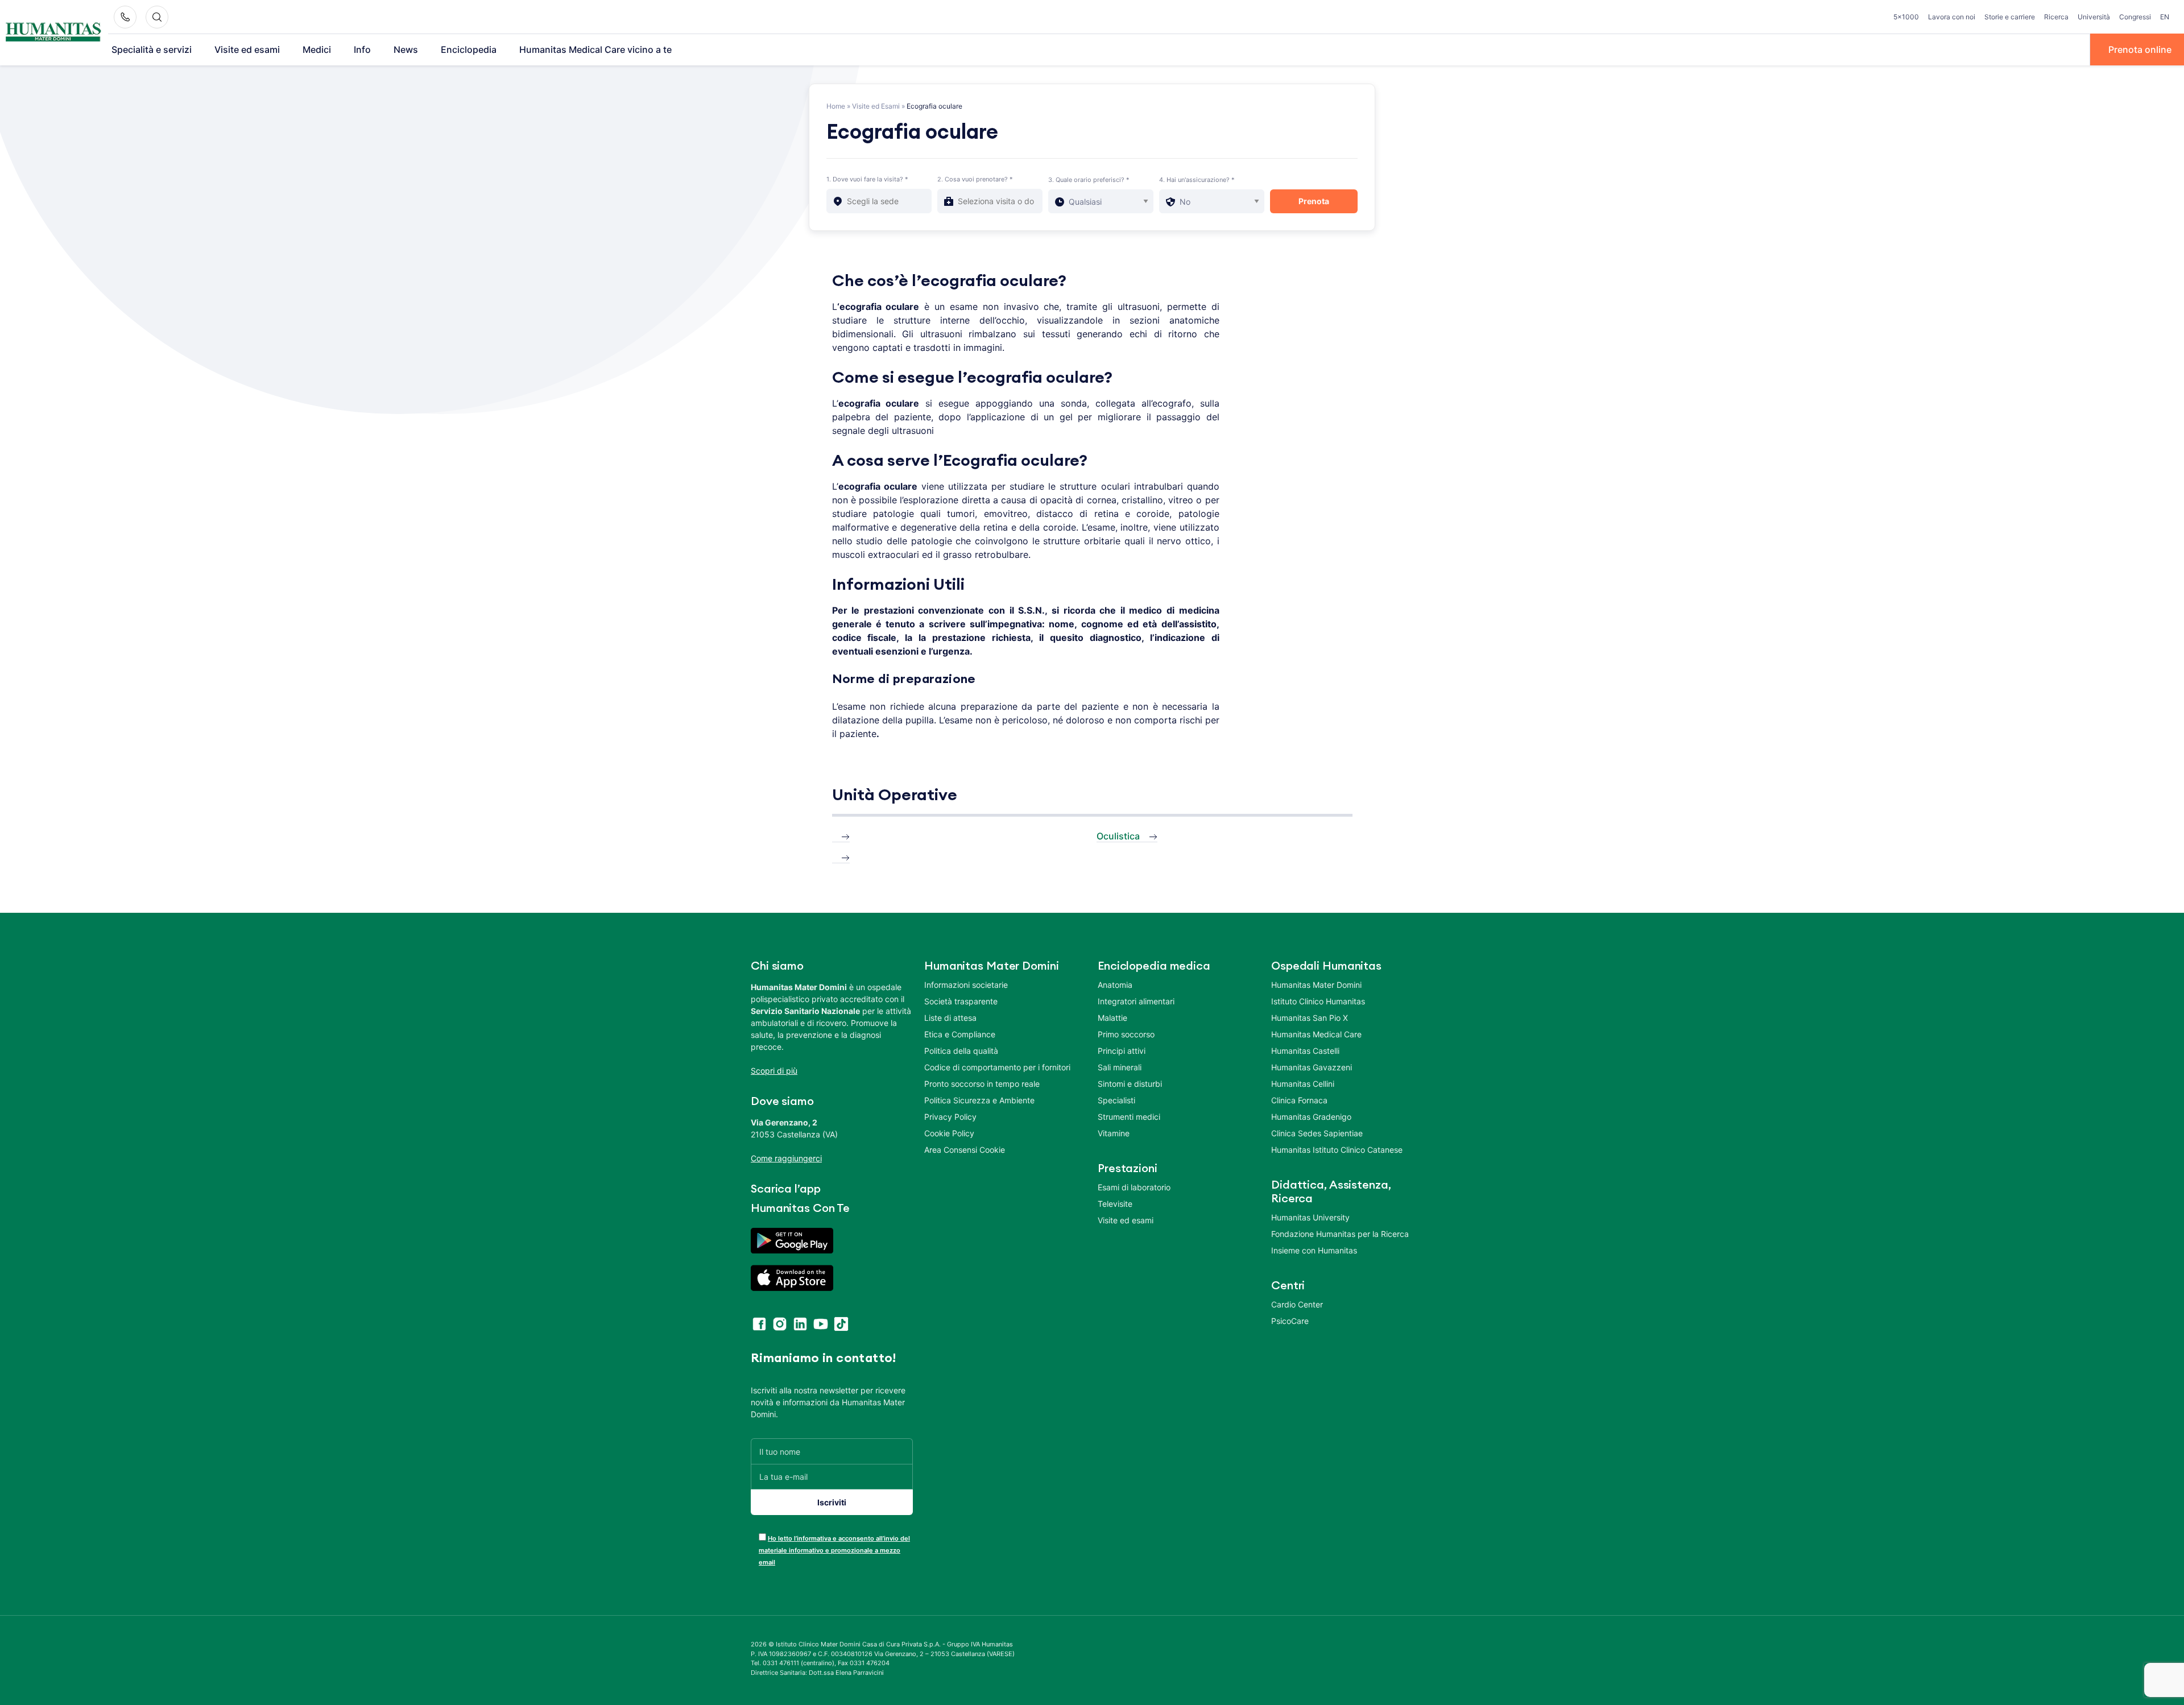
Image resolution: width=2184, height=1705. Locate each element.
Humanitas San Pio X (1310, 1018)
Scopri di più (774, 1071)
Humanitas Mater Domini (1316, 985)
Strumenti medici (1129, 1117)
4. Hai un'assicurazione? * (1197, 180)
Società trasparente (961, 1001)
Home (836, 106)
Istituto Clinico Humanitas (1318, 1001)
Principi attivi (1122, 1051)
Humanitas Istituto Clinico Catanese (1337, 1150)
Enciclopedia (469, 49)
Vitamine (1114, 1133)
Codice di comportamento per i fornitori (997, 1067)
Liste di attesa (950, 1018)
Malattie (1112, 1018)
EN (2165, 17)
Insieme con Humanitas (1314, 1250)
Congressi (2135, 17)
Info (362, 49)
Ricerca (2056, 17)
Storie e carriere (2010, 17)
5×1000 (1906, 17)
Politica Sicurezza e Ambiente (979, 1100)
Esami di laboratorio (1134, 1187)
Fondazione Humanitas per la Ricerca (1340, 1234)
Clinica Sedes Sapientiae (1317, 1133)
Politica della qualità (961, 1051)
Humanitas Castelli (1305, 1051)
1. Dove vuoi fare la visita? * (867, 179)
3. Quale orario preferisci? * (1089, 180)
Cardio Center (1297, 1304)
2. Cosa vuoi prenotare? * (975, 179)
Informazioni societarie (966, 985)
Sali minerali (1120, 1067)
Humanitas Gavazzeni (1312, 1067)
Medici (317, 49)
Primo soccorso (1126, 1034)
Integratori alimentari (1136, 1001)
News (406, 49)
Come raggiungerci (786, 1158)
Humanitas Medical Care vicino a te (595, 49)
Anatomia (1115, 985)
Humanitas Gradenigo (1311, 1117)
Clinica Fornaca (1299, 1100)
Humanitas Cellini (1303, 1084)
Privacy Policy (950, 1117)
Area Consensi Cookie (965, 1150)
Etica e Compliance (960, 1034)
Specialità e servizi (152, 49)
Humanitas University (1310, 1217)
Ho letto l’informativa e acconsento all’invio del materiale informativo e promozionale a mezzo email (834, 1550)
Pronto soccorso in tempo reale (982, 1084)
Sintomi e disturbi (1130, 1084)
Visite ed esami (247, 49)
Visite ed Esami (876, 106)
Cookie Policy (949, 1133)
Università (2094, 17)
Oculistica (1118, 836)
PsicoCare (1290, 1321)
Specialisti (1116, 1100)
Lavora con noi (1952, 17)
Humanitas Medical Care (1316, 1034)
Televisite (1115, 1204)
